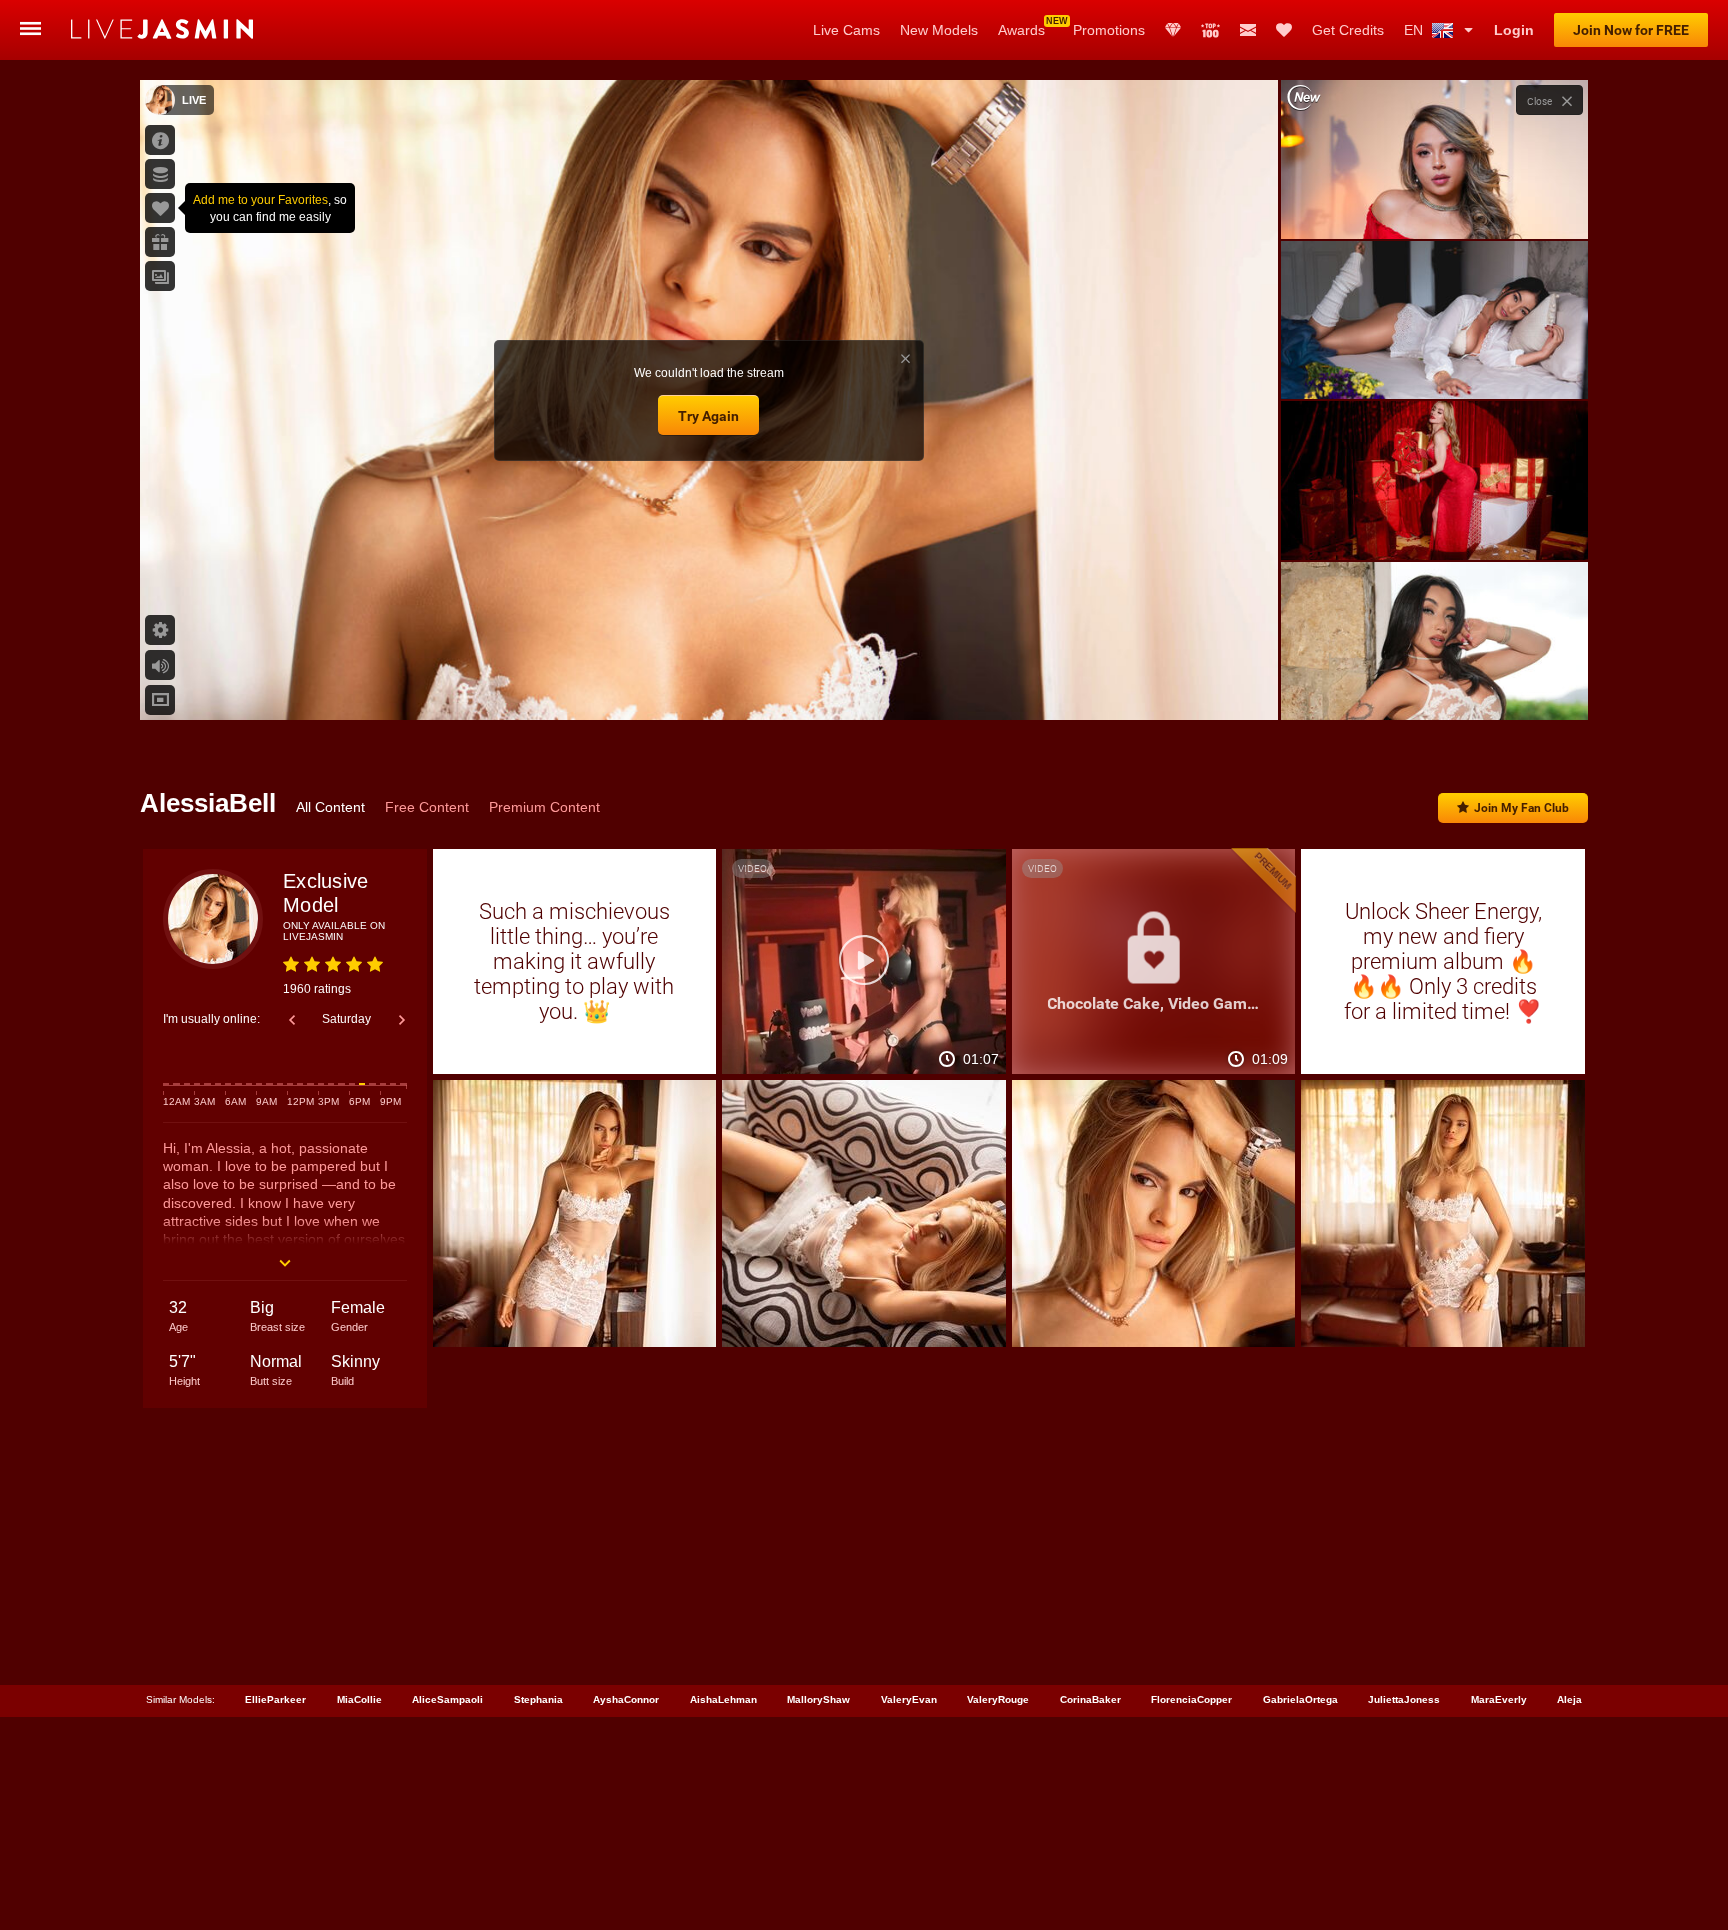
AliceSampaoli (447, 1699)
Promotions (1109, 30)
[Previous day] (292, 1020)
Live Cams (846, 30)
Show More (1434, 686)
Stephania (538, 1699)
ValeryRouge (998, 1699)
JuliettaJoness (1404, 1699)
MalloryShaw (818, 1699)
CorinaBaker (1090, 1699)
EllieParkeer (275, 1699)
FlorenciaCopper (1191, 1699)
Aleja (1569, 1699)
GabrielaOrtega (1300, 1699)
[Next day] (402, 1020)
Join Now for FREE (1631, 30)
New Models (939, 30)
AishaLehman (723, 1699)
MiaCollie (359, 1699)
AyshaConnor (626, 1699)
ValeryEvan (909, 1699)
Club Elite (1173, 30)
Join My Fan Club (1521, 808)
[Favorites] (1284, 30)
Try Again (708, 416)
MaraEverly (1499, 1699)
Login (1514, 30)
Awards (1021, 30)
